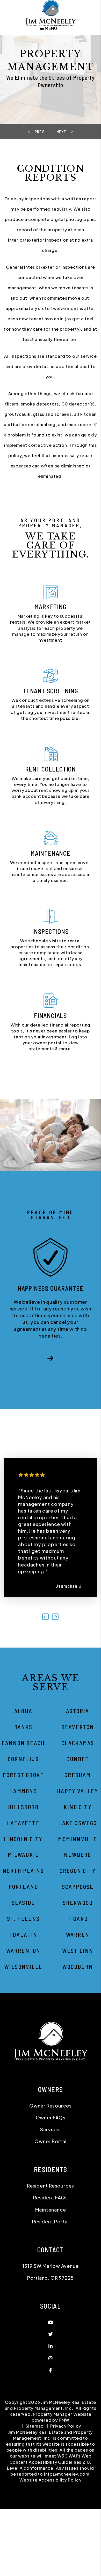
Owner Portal (51, 2222)
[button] (51, 1398)
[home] (51, 13)
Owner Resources (51, 2186)
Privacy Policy (66, 2507)
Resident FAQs (50, 2279)
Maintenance (40, 132)
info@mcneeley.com (67, 2555)
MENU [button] (50, 28)
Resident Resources (51, 2266)
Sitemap (35, 2507)
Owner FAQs (51, 2198)
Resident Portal (51, 2302)
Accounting (60, 132)
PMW (64, 2501)
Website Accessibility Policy (50, 2561)
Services (51, 2210)
